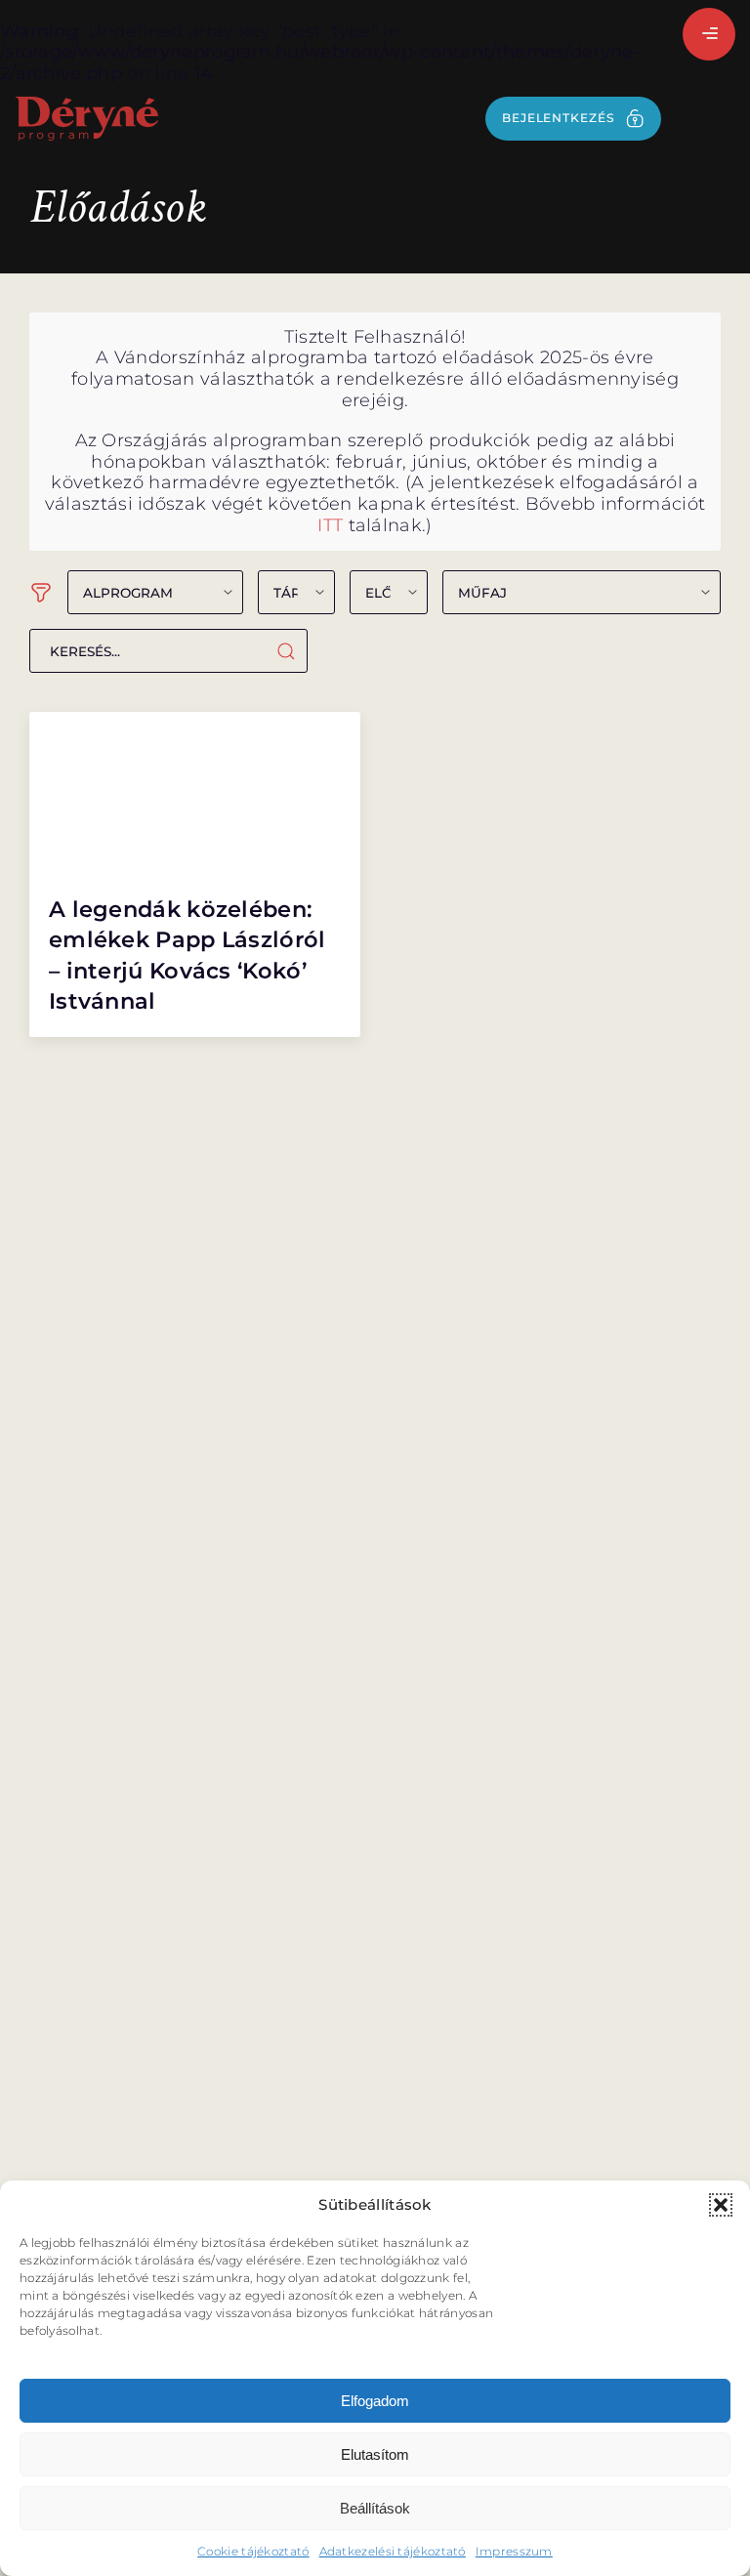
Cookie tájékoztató (253, 2551)
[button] (721, 2205)
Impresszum (514, 2551)
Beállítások (375, 2508)
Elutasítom (375, 2454)
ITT (330, 525)
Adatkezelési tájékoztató (393, 2551)
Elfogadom (375, 2401)
